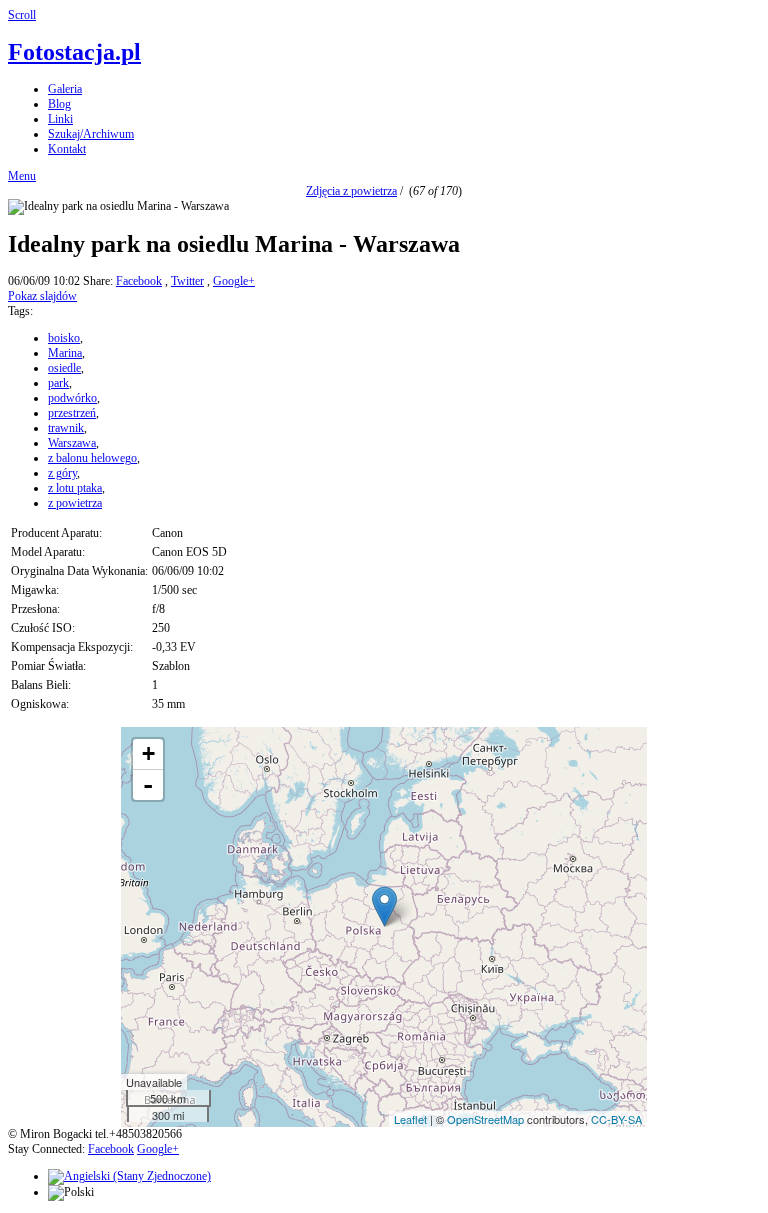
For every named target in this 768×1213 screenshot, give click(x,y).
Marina (65, 353)
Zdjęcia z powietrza (351, 191)
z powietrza (75, 503)
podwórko (72, 398)
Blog (59, 104)
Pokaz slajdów (42, 296)
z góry (62, 473)
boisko (64, 338)
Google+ (234, 281)
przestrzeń (72, 413)
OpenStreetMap (485, 1119)
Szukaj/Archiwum (91, 134)
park (58, 383)
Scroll (22, 15)
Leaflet (410, 1119)
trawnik (66, 428)
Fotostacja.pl (74, 52)
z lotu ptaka (75, 488)
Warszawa (72, 443)
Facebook (139, 281)
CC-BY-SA (616, 1119)
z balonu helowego (92, 458)
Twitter (187, 281)
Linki (60, 119)
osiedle (64, 368)
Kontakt (67, 149)
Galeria (65, 89)
